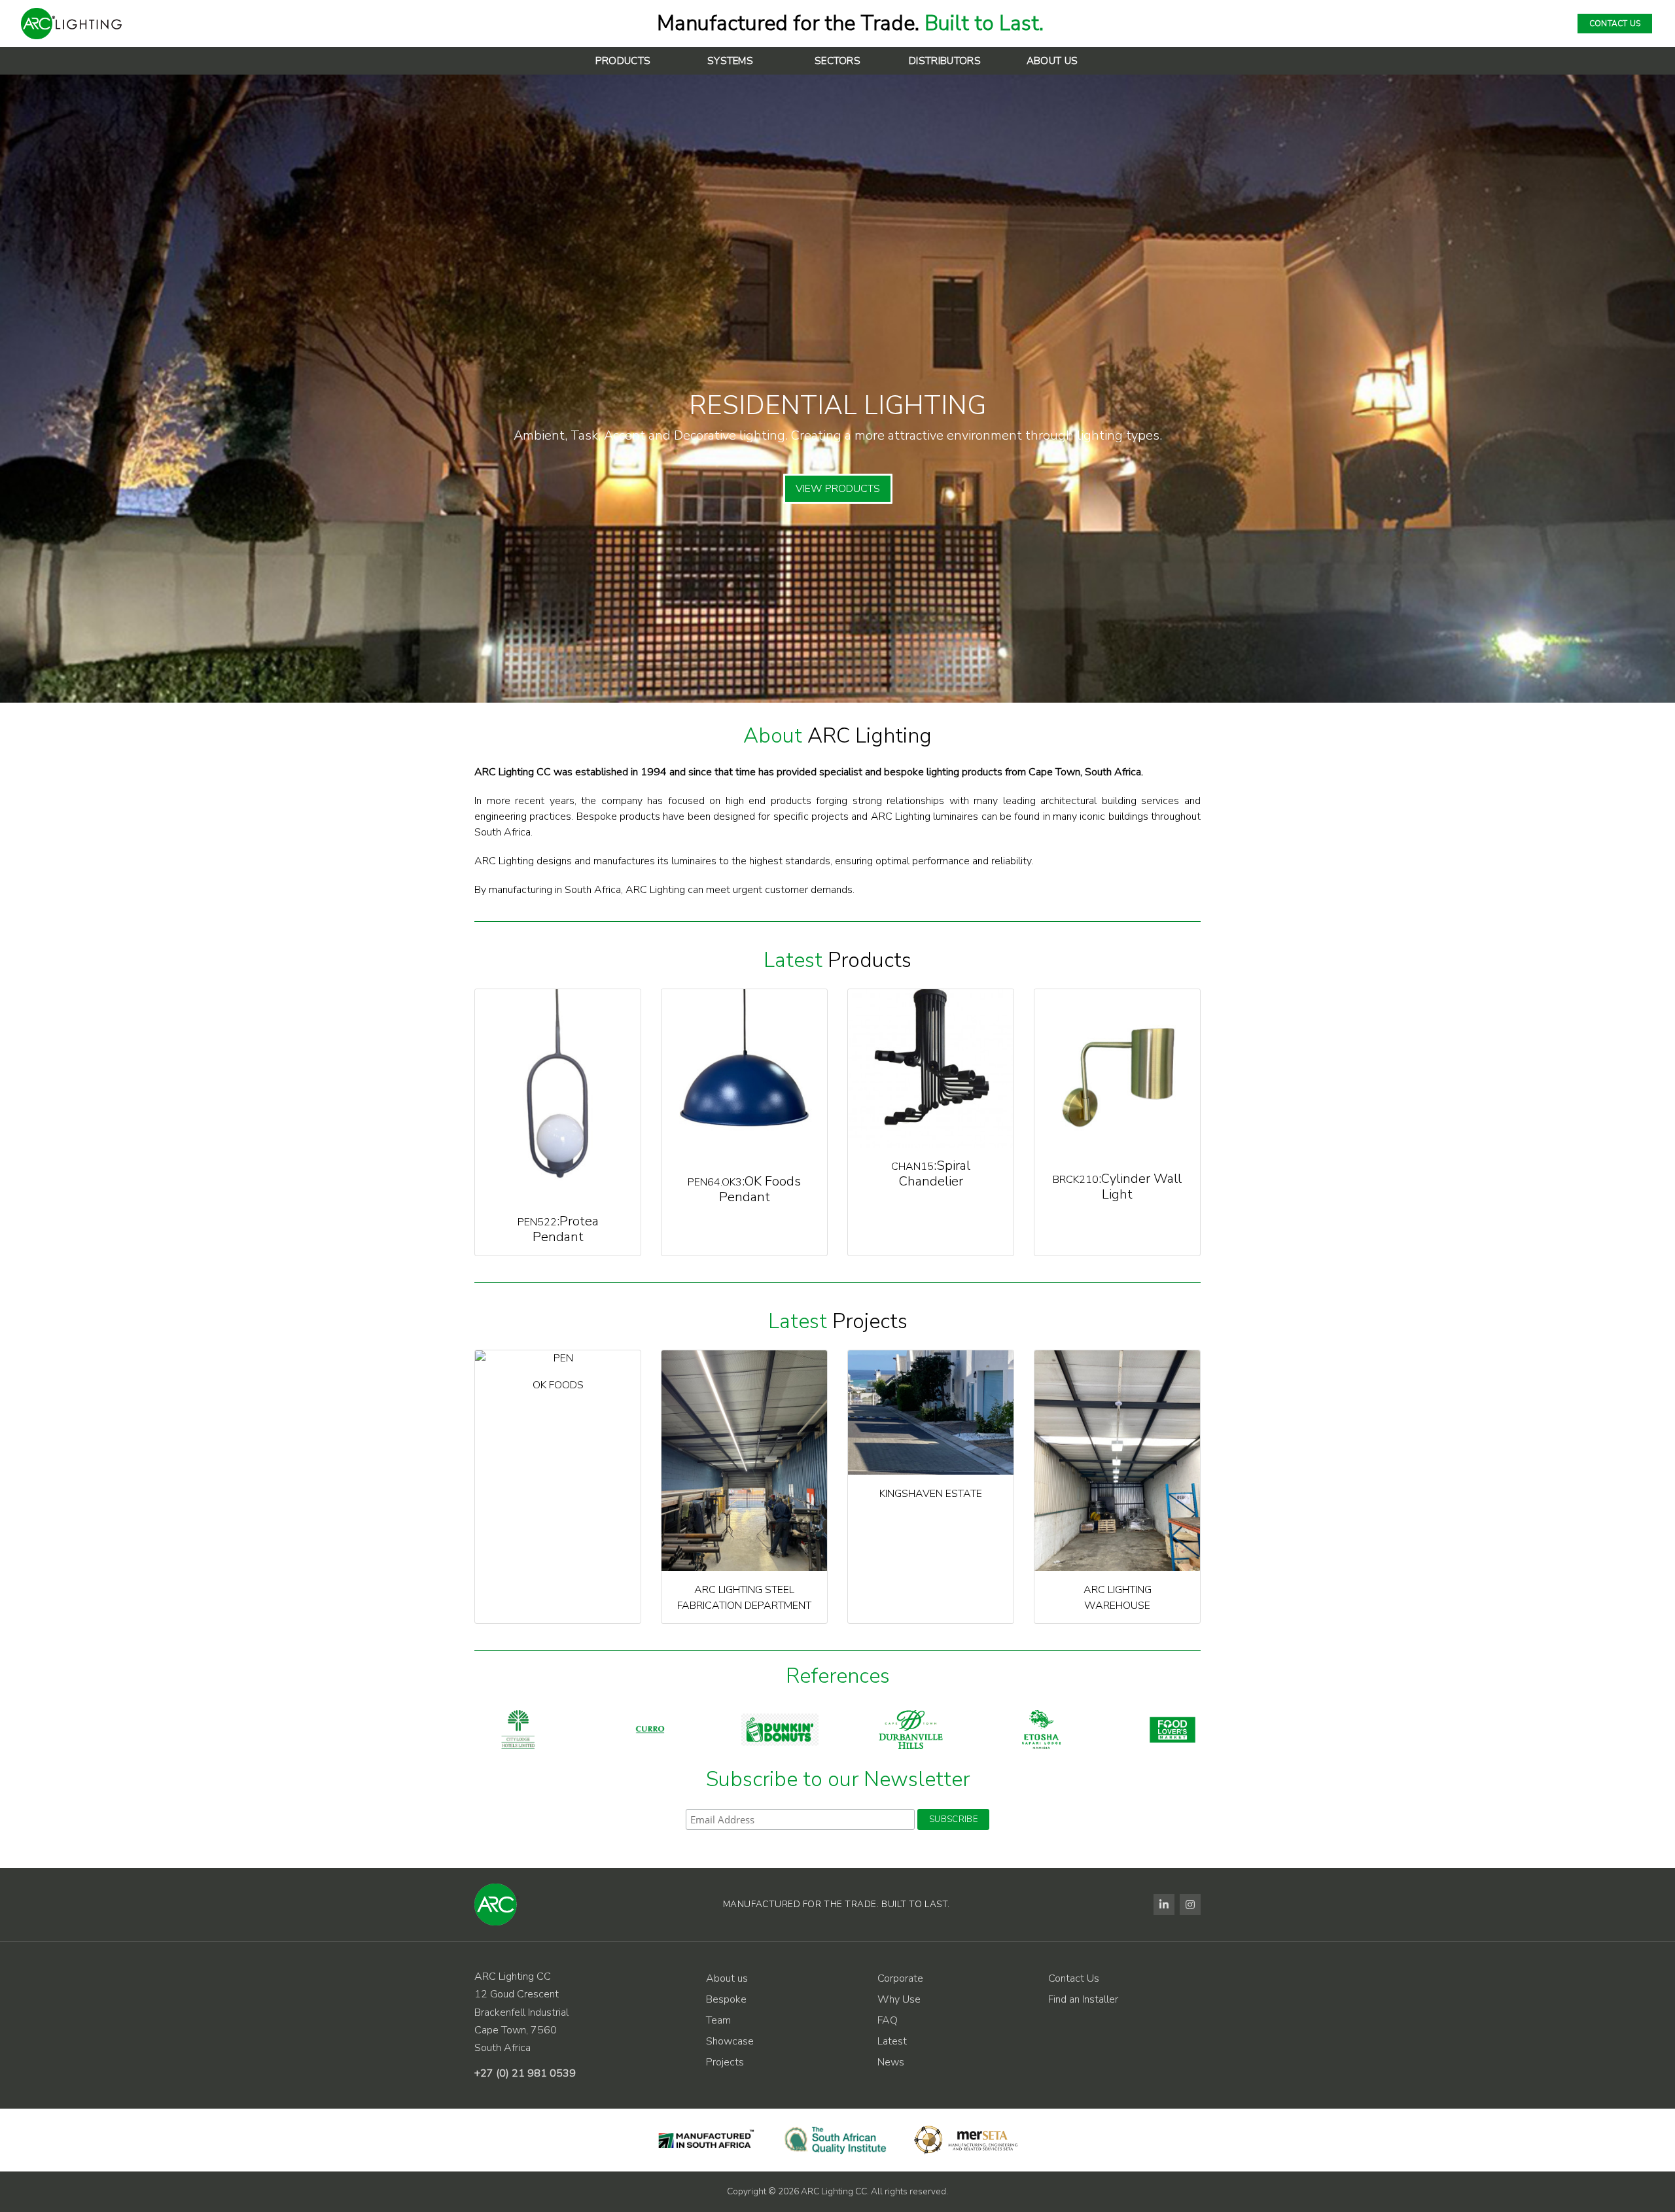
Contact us (1615, 24)
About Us (1052, 61)
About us (727, 1978)
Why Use (899, 1999)
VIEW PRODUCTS (838, 489)
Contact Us (1074, 1978)
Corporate (900, 1978)
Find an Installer (1083, 1999)
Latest (892, 2041)
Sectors (837, 61)
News (891, 2062)
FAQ (888, 2020)
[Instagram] (1190, 1905)
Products (623, 61)
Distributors (945, 61)
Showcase (730, 2041)
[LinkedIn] (1164, 1905)
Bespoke (726, 1999)
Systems (730, 61)
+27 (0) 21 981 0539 (525, 2073)
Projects (725, 2062)
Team (718, 2020)
